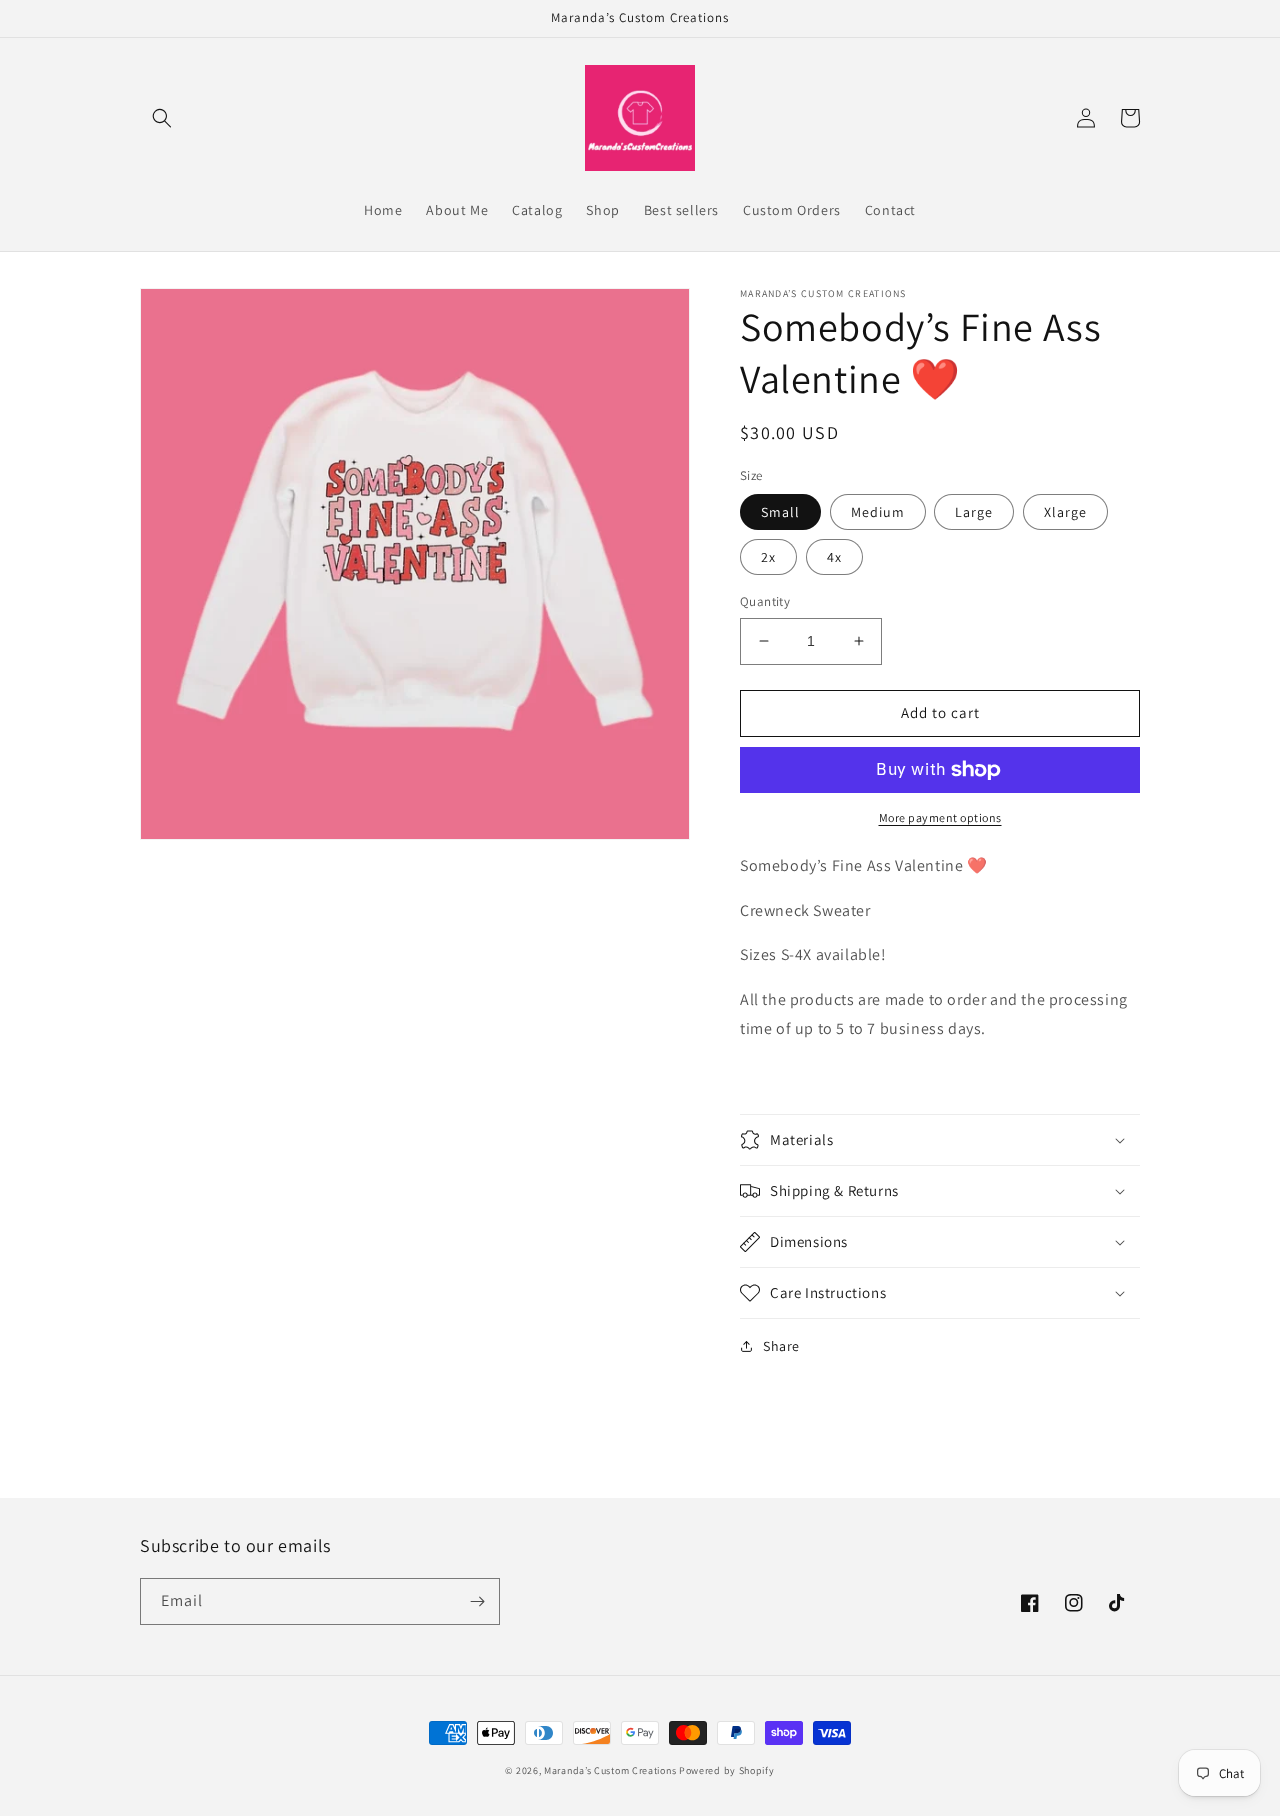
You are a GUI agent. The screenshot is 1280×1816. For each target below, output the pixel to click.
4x (834, 557)
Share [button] (781, 1346)
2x (768, 557)
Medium (878, 512)
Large (974, 512)
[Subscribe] (477, 1601)
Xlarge (1065, 512)
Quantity (765, 601)
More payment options (940, 817)
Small (780, 512)
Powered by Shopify (727, 1770)
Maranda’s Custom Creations (610, 1770)
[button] (162, 118)
